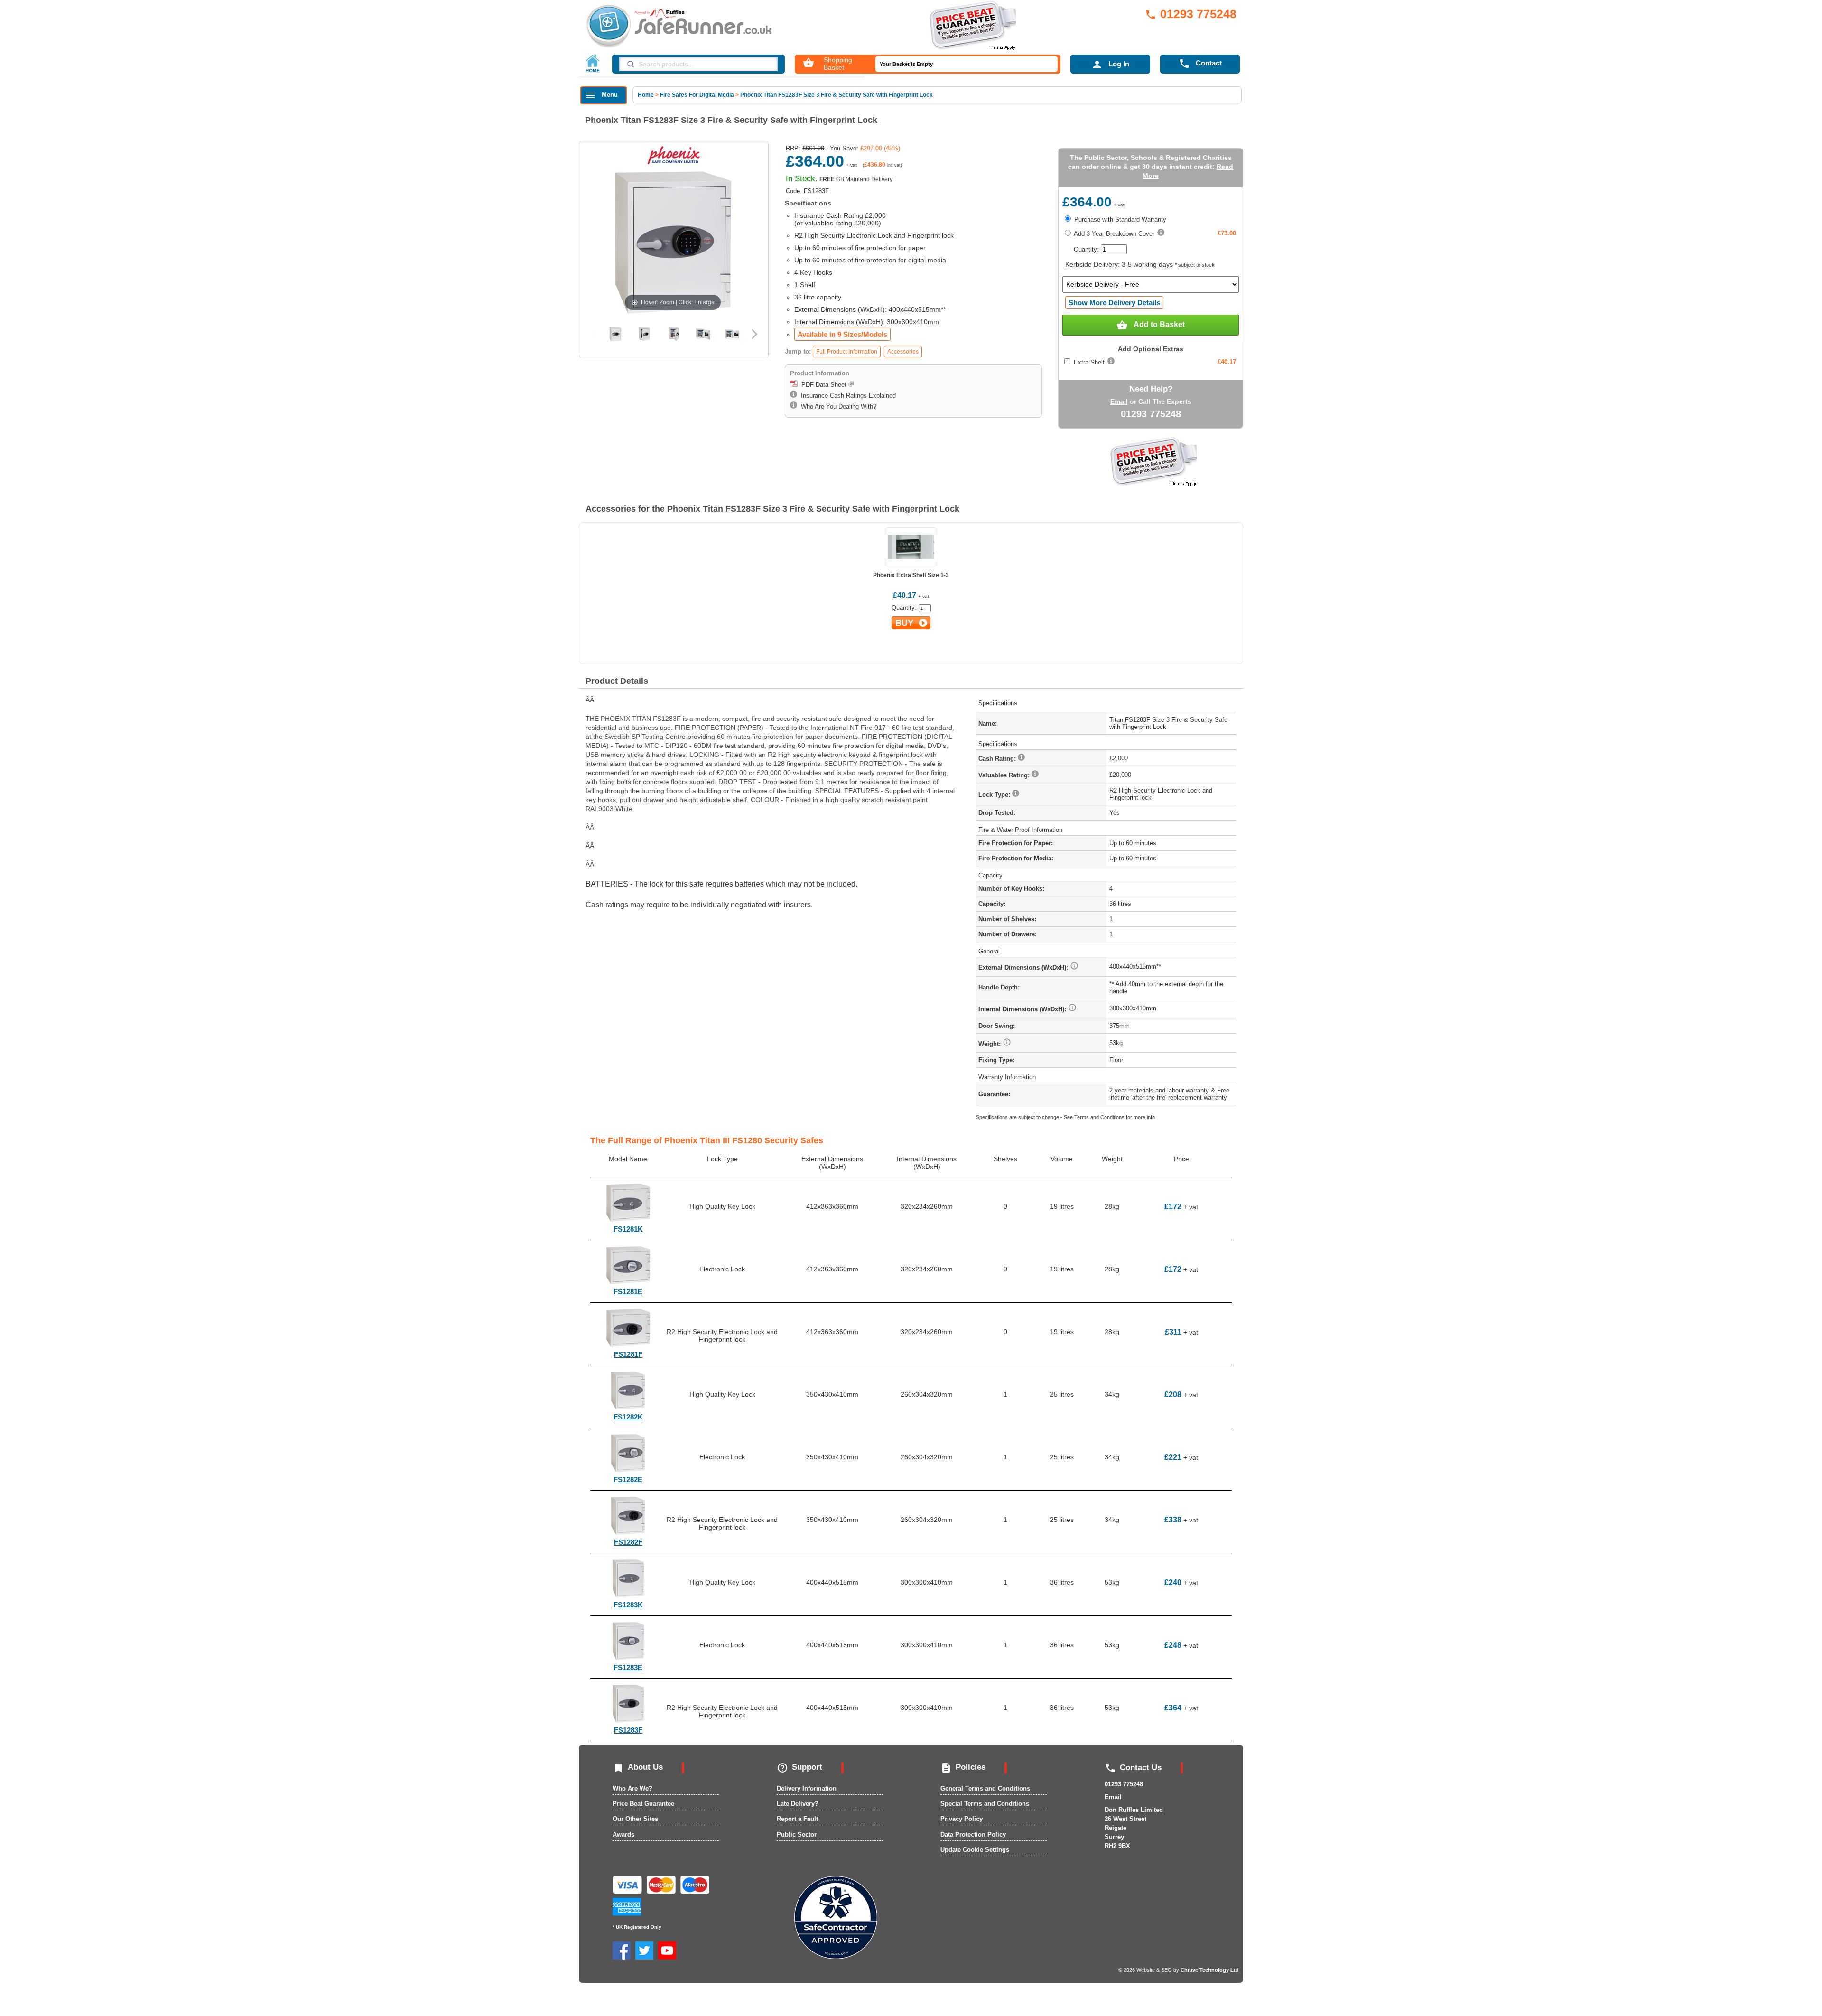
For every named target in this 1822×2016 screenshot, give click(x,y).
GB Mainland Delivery (856, 179)
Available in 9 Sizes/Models (842, 334)
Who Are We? (632, 1788)
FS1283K (628, 1605)
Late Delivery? (798, 1804)
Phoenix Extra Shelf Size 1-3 (911, 575)
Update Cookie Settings (975, 1850)
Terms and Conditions (1099, 1117)
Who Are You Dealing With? (837, 406)
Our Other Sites (635, 1819)
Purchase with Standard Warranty (1119, 219)
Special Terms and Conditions (985, 1804)
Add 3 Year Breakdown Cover (1113, 234)
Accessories (903, 352)
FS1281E (628, 1292)
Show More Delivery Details (1114, 303)
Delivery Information (807, 1788)
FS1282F (628, 1542)
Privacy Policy (962, 1819)
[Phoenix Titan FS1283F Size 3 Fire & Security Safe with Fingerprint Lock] (615, 334)
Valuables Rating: (1005, 775)
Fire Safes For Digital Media (697, 95)
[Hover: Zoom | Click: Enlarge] (673, 242)
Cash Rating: (998, 759)
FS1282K (628, 1417)
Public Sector (797, 1834)
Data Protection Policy (973, 1834)
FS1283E (628, 1667)
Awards (623, 1834)
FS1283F (628, 1730)
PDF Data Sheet (823, 385)
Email (1119, 401)
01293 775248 (1191, 14)
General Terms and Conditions (985, 1788)
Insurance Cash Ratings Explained (846, 396)
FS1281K (628, 1229)
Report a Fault (797, 1819)
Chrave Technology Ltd (1210, 1970)
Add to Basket (1151, 325)
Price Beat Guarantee (643, 1804)
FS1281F (628, 1354)
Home (646, 95)
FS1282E (628, 1479)
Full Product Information (847, 352)
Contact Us (1133, 1768)
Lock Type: (995, 795)
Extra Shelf (1089, 362)
